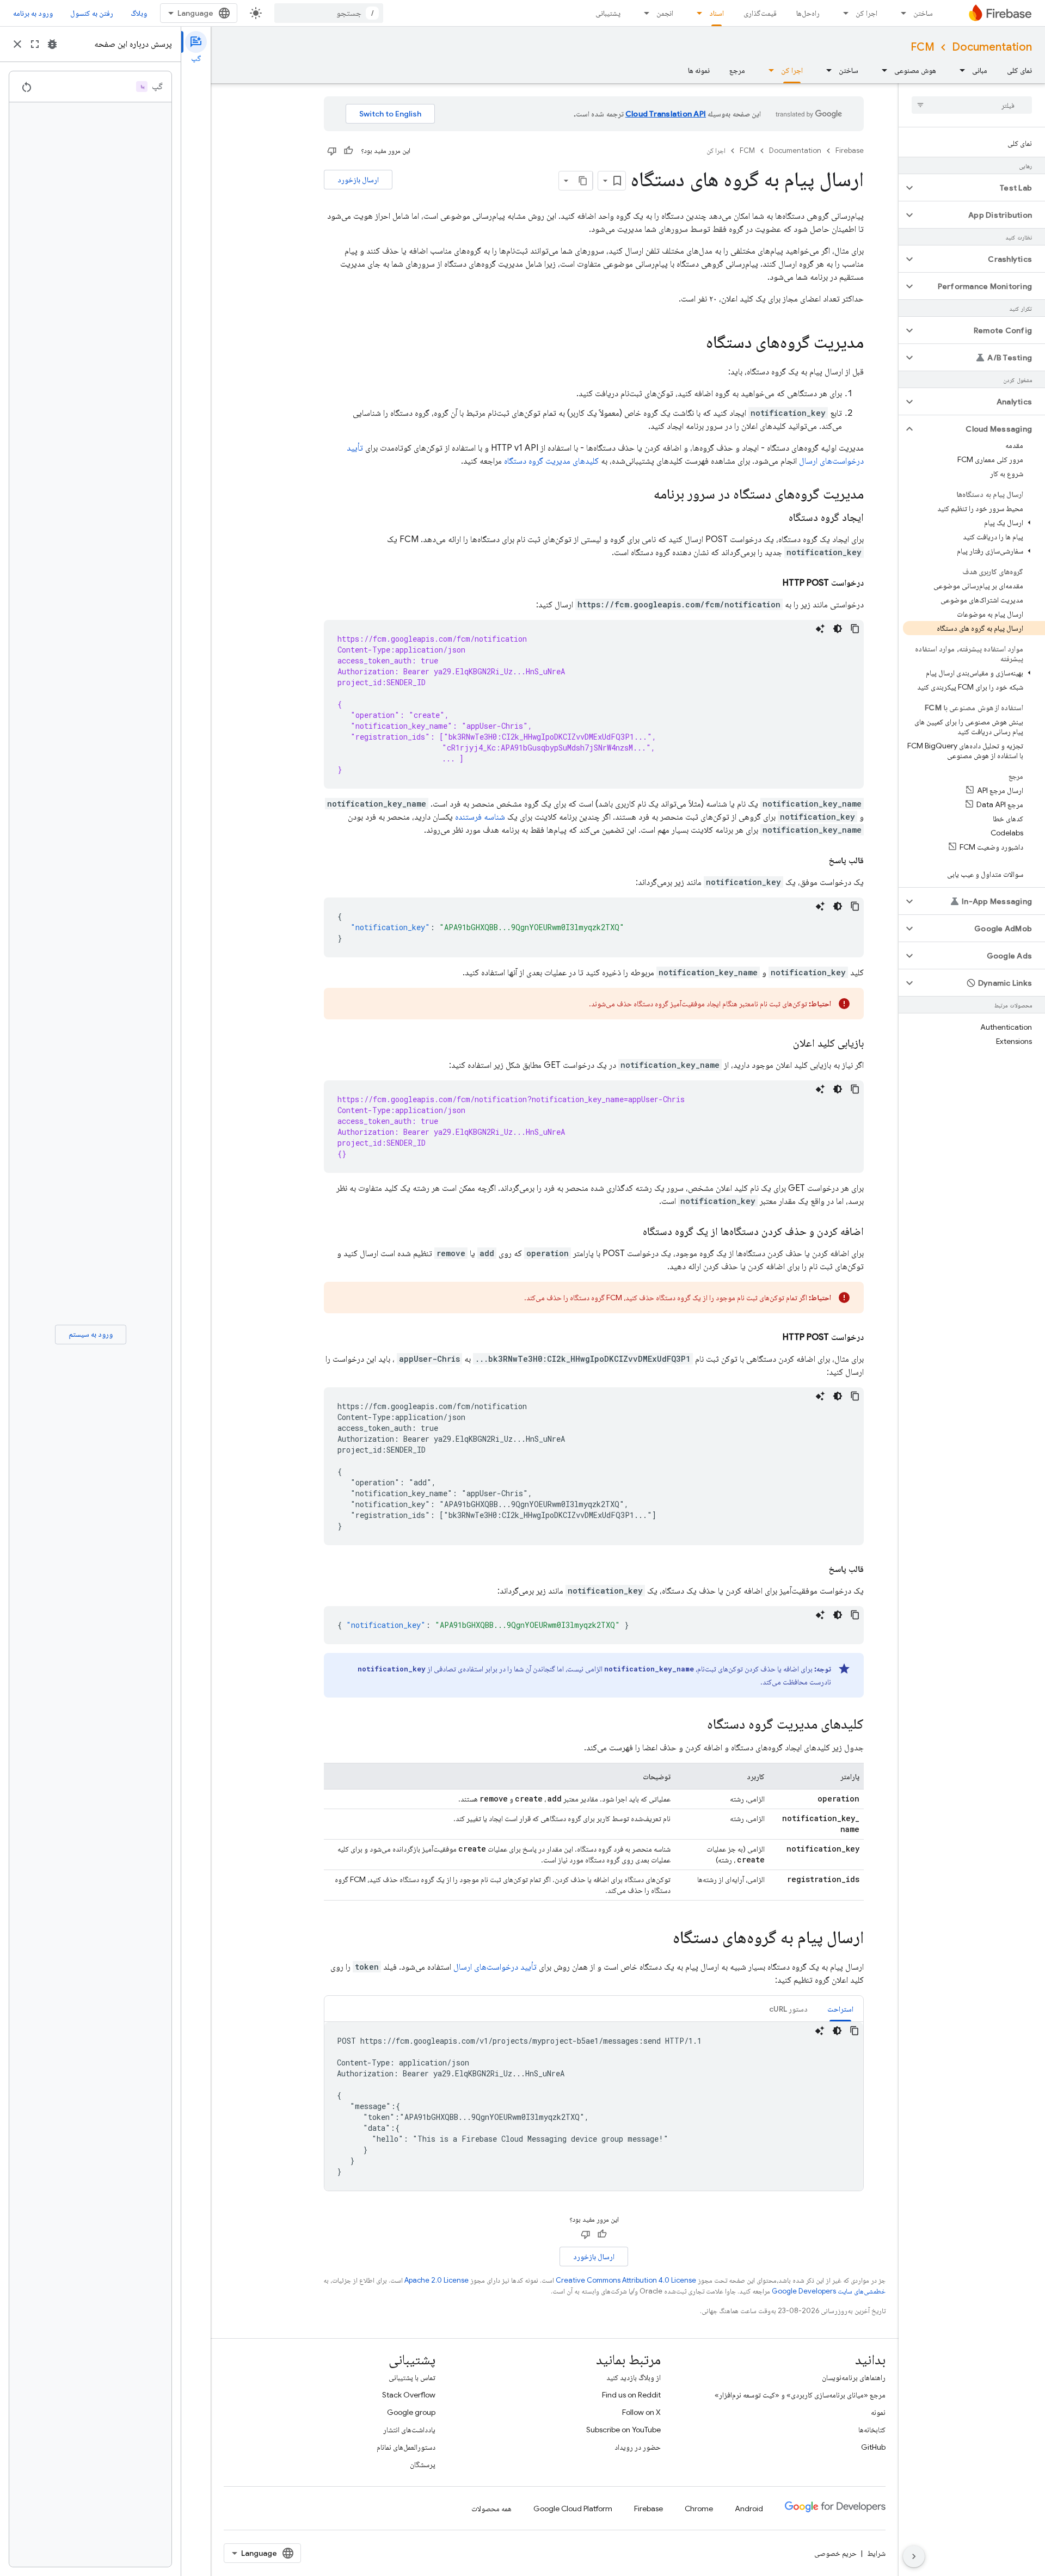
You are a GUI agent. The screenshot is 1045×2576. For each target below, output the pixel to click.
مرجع (737, 70)
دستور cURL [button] (788, 2009)
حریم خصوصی (835, 2553)
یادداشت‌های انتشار (409, 2430)
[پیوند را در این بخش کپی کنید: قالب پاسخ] (817, 860)
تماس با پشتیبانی (412, 2377)
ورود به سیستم (91, 1334)
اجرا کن (866, 13)
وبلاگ (139, 13)
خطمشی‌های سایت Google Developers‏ (829, 2291)
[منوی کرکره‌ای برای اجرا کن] (843, 13)
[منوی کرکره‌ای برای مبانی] (959, 70)
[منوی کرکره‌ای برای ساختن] (900, 13)
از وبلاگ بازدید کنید (634, 2377)
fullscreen (35, 44)
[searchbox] (972, 105)
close (17, 44)
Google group (411, 2412)
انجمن (665, 13)
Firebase (850, 150)
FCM (923, 47)
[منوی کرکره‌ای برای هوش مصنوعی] (881, 70)
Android (749, 2509)
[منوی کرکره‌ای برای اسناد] (696, 13)
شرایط (876, 2553)
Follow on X (641, 2412)
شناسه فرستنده (480, 817)
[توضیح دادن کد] (820, 629)
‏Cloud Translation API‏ (666, 114)
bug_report (52, 44)
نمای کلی (1019, 70)
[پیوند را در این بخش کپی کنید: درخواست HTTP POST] (772, 583)
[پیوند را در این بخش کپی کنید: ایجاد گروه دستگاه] (778, 518)
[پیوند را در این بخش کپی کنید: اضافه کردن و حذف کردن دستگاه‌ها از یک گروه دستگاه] (632, 1232)
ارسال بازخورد (358, 180)
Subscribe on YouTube (623, 2430)
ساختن (923, 13)
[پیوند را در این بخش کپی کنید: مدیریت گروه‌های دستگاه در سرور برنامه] (643, 495)
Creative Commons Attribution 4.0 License (626, 2280)
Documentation (992, 47)
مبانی (980, 70)
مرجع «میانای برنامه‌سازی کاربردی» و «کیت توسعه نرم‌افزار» (800, 2395)
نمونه (878, 2412)
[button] (981, 188)
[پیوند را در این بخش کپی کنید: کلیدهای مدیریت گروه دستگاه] (696, 1725)
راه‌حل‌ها (808, 13)
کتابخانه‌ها (872, 2430)
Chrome (699, 2509)
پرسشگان (423, 2464)
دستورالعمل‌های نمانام (406, 2447)
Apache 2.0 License (437, 2280)
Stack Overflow (409, 2395)
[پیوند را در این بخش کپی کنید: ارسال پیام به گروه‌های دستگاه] (662, 1939)
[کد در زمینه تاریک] (838, 629)
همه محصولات (491, 2509)
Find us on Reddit (631, 2395)
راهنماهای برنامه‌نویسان (854, 2377)
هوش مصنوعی (915, 70)
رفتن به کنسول (92, 13)
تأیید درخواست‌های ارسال (495, 1967)
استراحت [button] (840, 2009)
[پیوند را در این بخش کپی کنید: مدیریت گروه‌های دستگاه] (695, 343)
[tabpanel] (594, 2106)
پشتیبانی (608, 13)
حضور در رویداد (638, 2447)
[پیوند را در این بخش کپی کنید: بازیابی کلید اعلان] (782, 1043)
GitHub (873, 2447)
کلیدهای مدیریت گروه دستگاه (551, 461)
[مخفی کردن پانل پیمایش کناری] (914, 2556)
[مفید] (348, 151)
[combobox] (329, 13)
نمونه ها (699, 70)
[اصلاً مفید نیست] (332, 151)
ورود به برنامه (33, 13)
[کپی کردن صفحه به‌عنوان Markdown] (583, 181)
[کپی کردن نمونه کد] (855, 629)
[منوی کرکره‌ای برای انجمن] (643, 13)
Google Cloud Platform (573, 2509)
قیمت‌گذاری (760, 13)
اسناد (717, 13)
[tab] (840, 2009)
